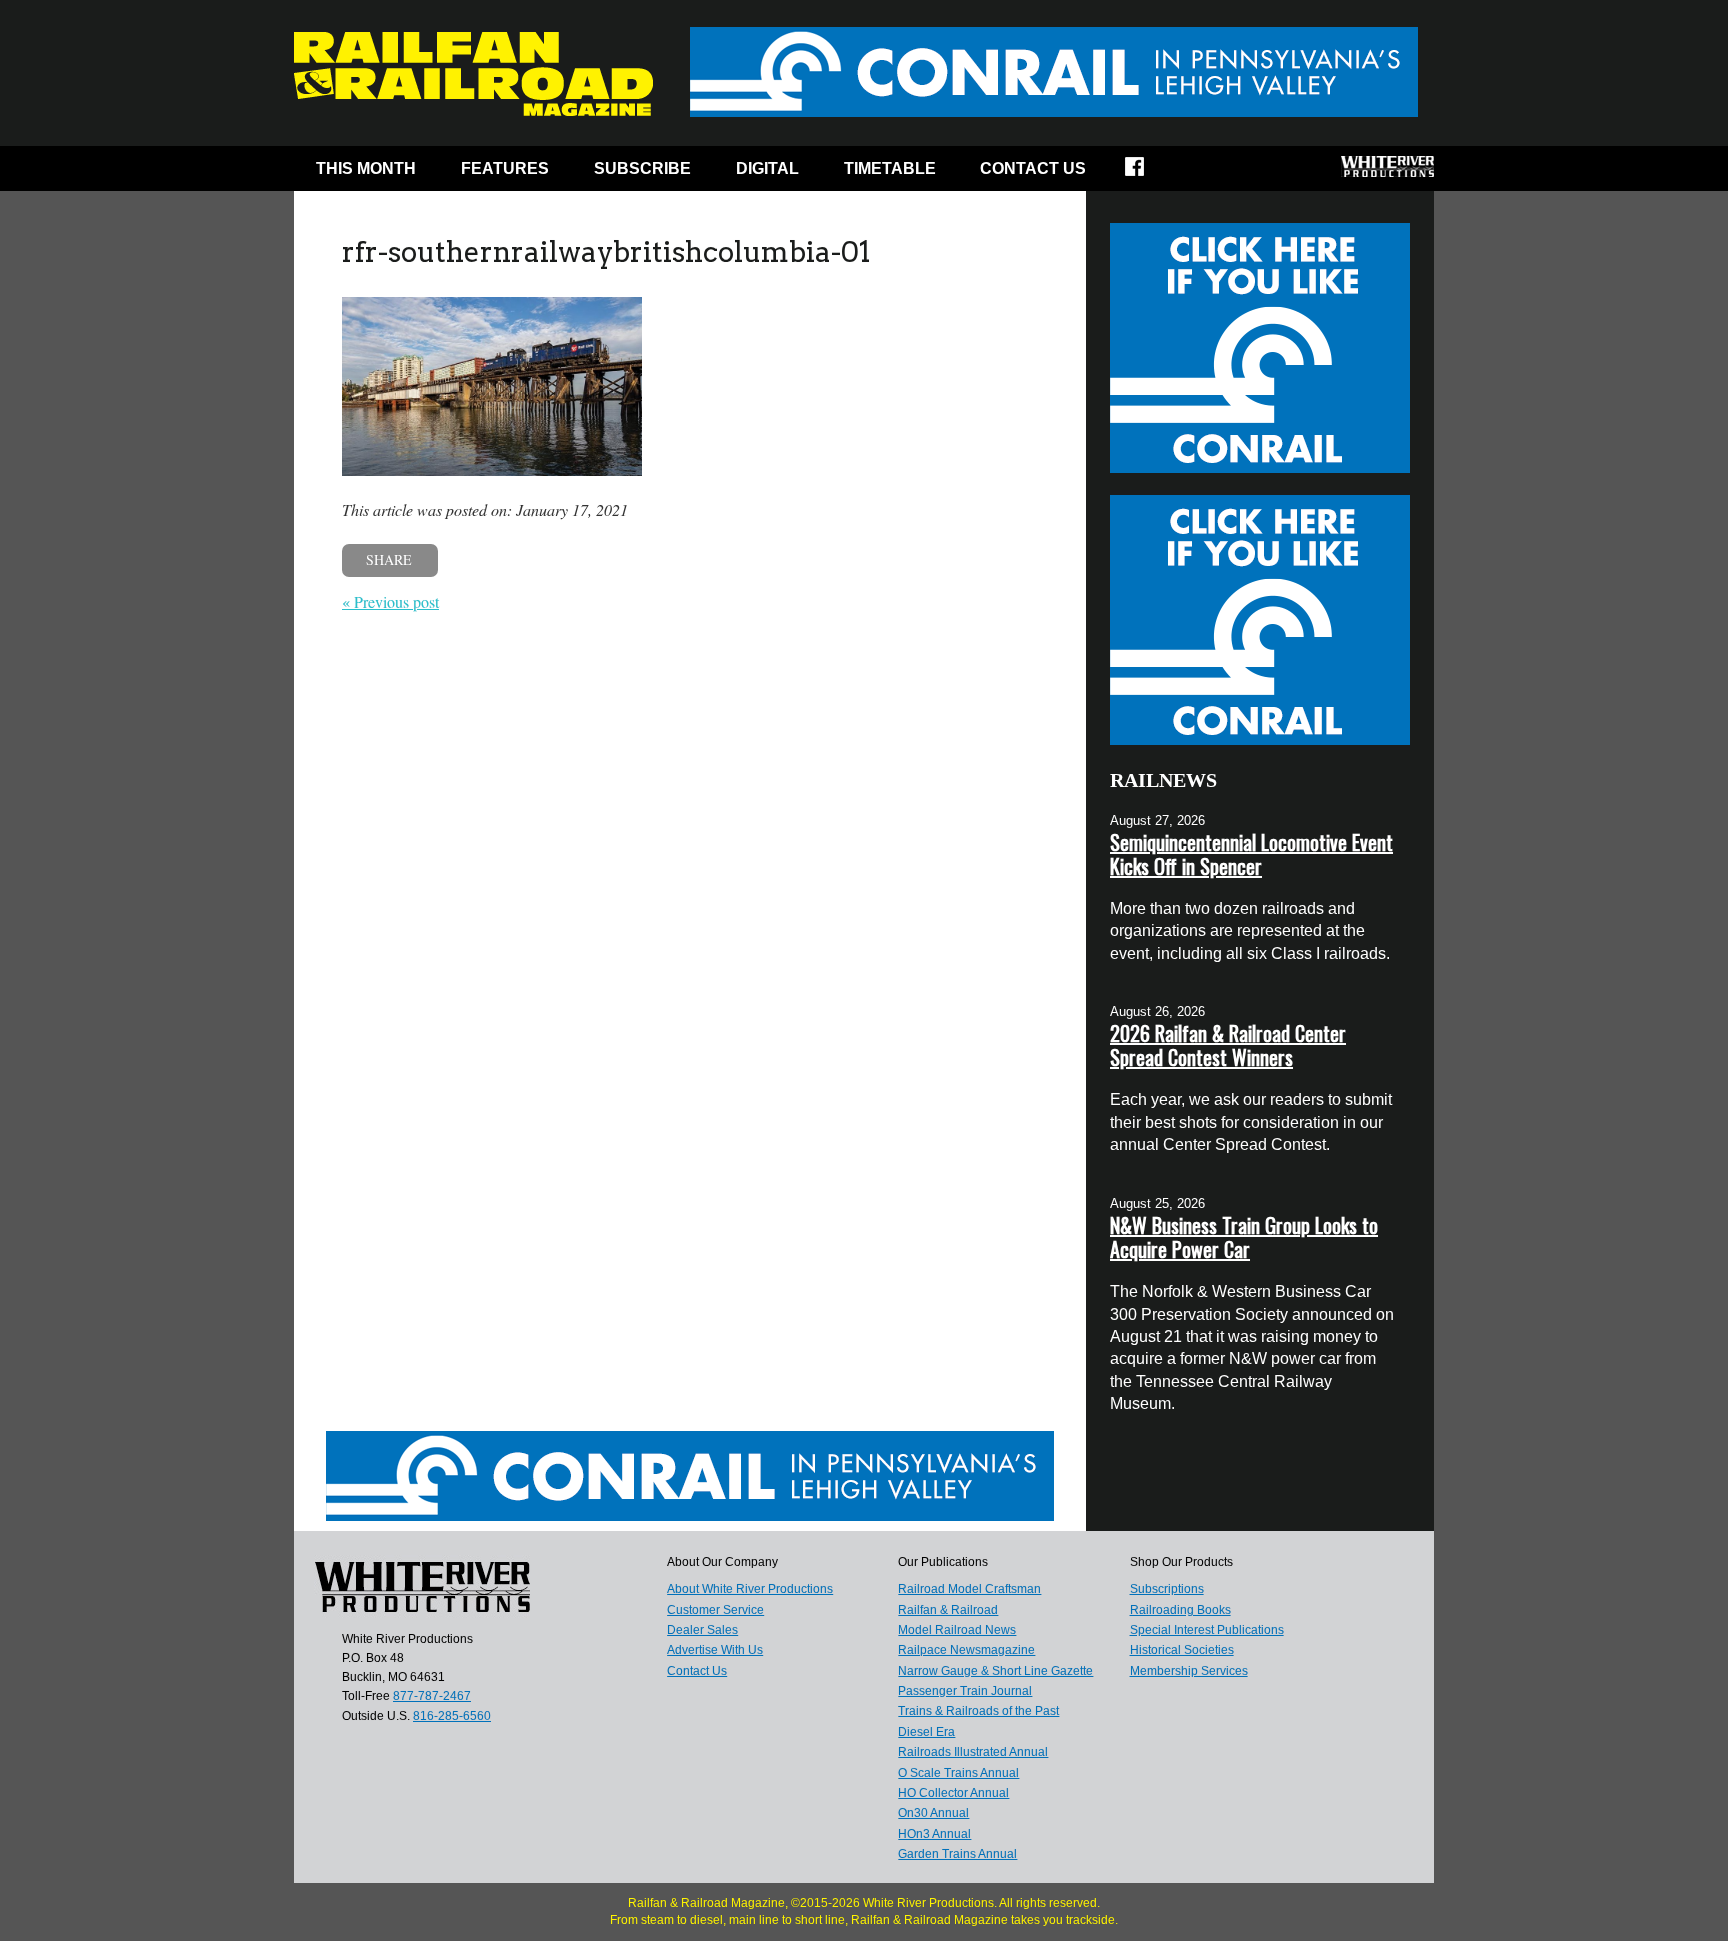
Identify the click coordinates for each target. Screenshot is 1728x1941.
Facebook (1147, 173)
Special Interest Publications (1207, 1630)
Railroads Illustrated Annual (973, 1752)
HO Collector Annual (953, 1793)
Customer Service (715, 1610)
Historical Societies (1182, 1650)
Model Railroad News (957, 1630)
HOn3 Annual (934, 1834)
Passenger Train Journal (965, 1691)
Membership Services (1189, 1671)
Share (389, 559)
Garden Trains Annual (957, 1854)
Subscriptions (1167, 1589)
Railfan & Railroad (948, 1610)
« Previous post (390, 601)
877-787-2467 (432, 1696)
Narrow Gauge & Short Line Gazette (995, 1671)
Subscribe (642, 168)
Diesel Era (926, 1732)
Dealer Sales (702, 1630)
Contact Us (1033, 168)
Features (505, 168)
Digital (767, 168)
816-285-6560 (452, 1716)
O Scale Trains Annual (958, 1773)
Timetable (890, 168)
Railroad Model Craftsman (969, 1589)
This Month (366, 168)
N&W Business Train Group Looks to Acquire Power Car (1244, 1237)
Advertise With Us (715, 1650)
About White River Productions (750, 1589)
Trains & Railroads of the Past (978, 1711)
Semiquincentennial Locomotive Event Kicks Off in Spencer (1251, 854)
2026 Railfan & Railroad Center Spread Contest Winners (1228, 1045)
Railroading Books (1180, 1610)
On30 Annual (933, 1813)
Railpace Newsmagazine (966, 1650)
